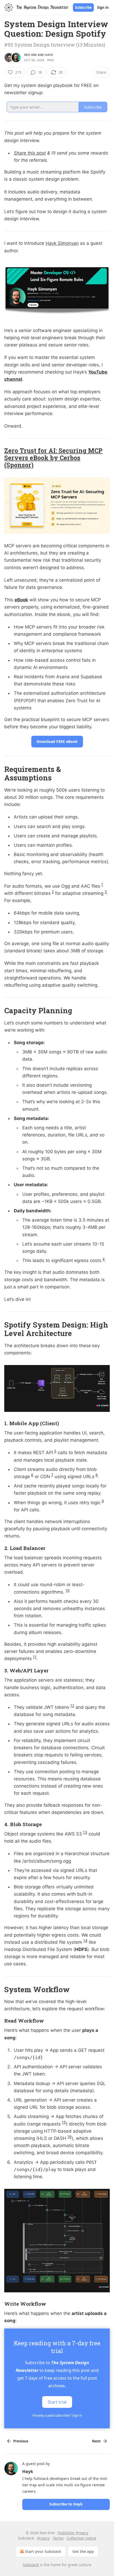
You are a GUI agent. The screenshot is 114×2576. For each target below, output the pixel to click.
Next (96, 2441)
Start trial (57, 2402)
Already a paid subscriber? (57, 2415)
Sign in (103, 7)
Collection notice (82, 2538)
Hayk (49, 55)
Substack (31, 2565)
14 (85, 1940)
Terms (58, 2538)
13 (85, 1832)
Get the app (83, 2551)
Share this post (30, 153)
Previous (21, 2441)
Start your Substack (43, 2551)
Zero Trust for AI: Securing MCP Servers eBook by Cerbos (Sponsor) (53, 458)
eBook (21, 600)
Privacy (43, 2538)
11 (35, 1657)
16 (69, 2137)
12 (72, 1705)
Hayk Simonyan (62, 243)
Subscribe (83, 7)
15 (64, 2122)
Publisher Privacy (73, 2533)
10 (68, 1590)
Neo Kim (30, 55)
